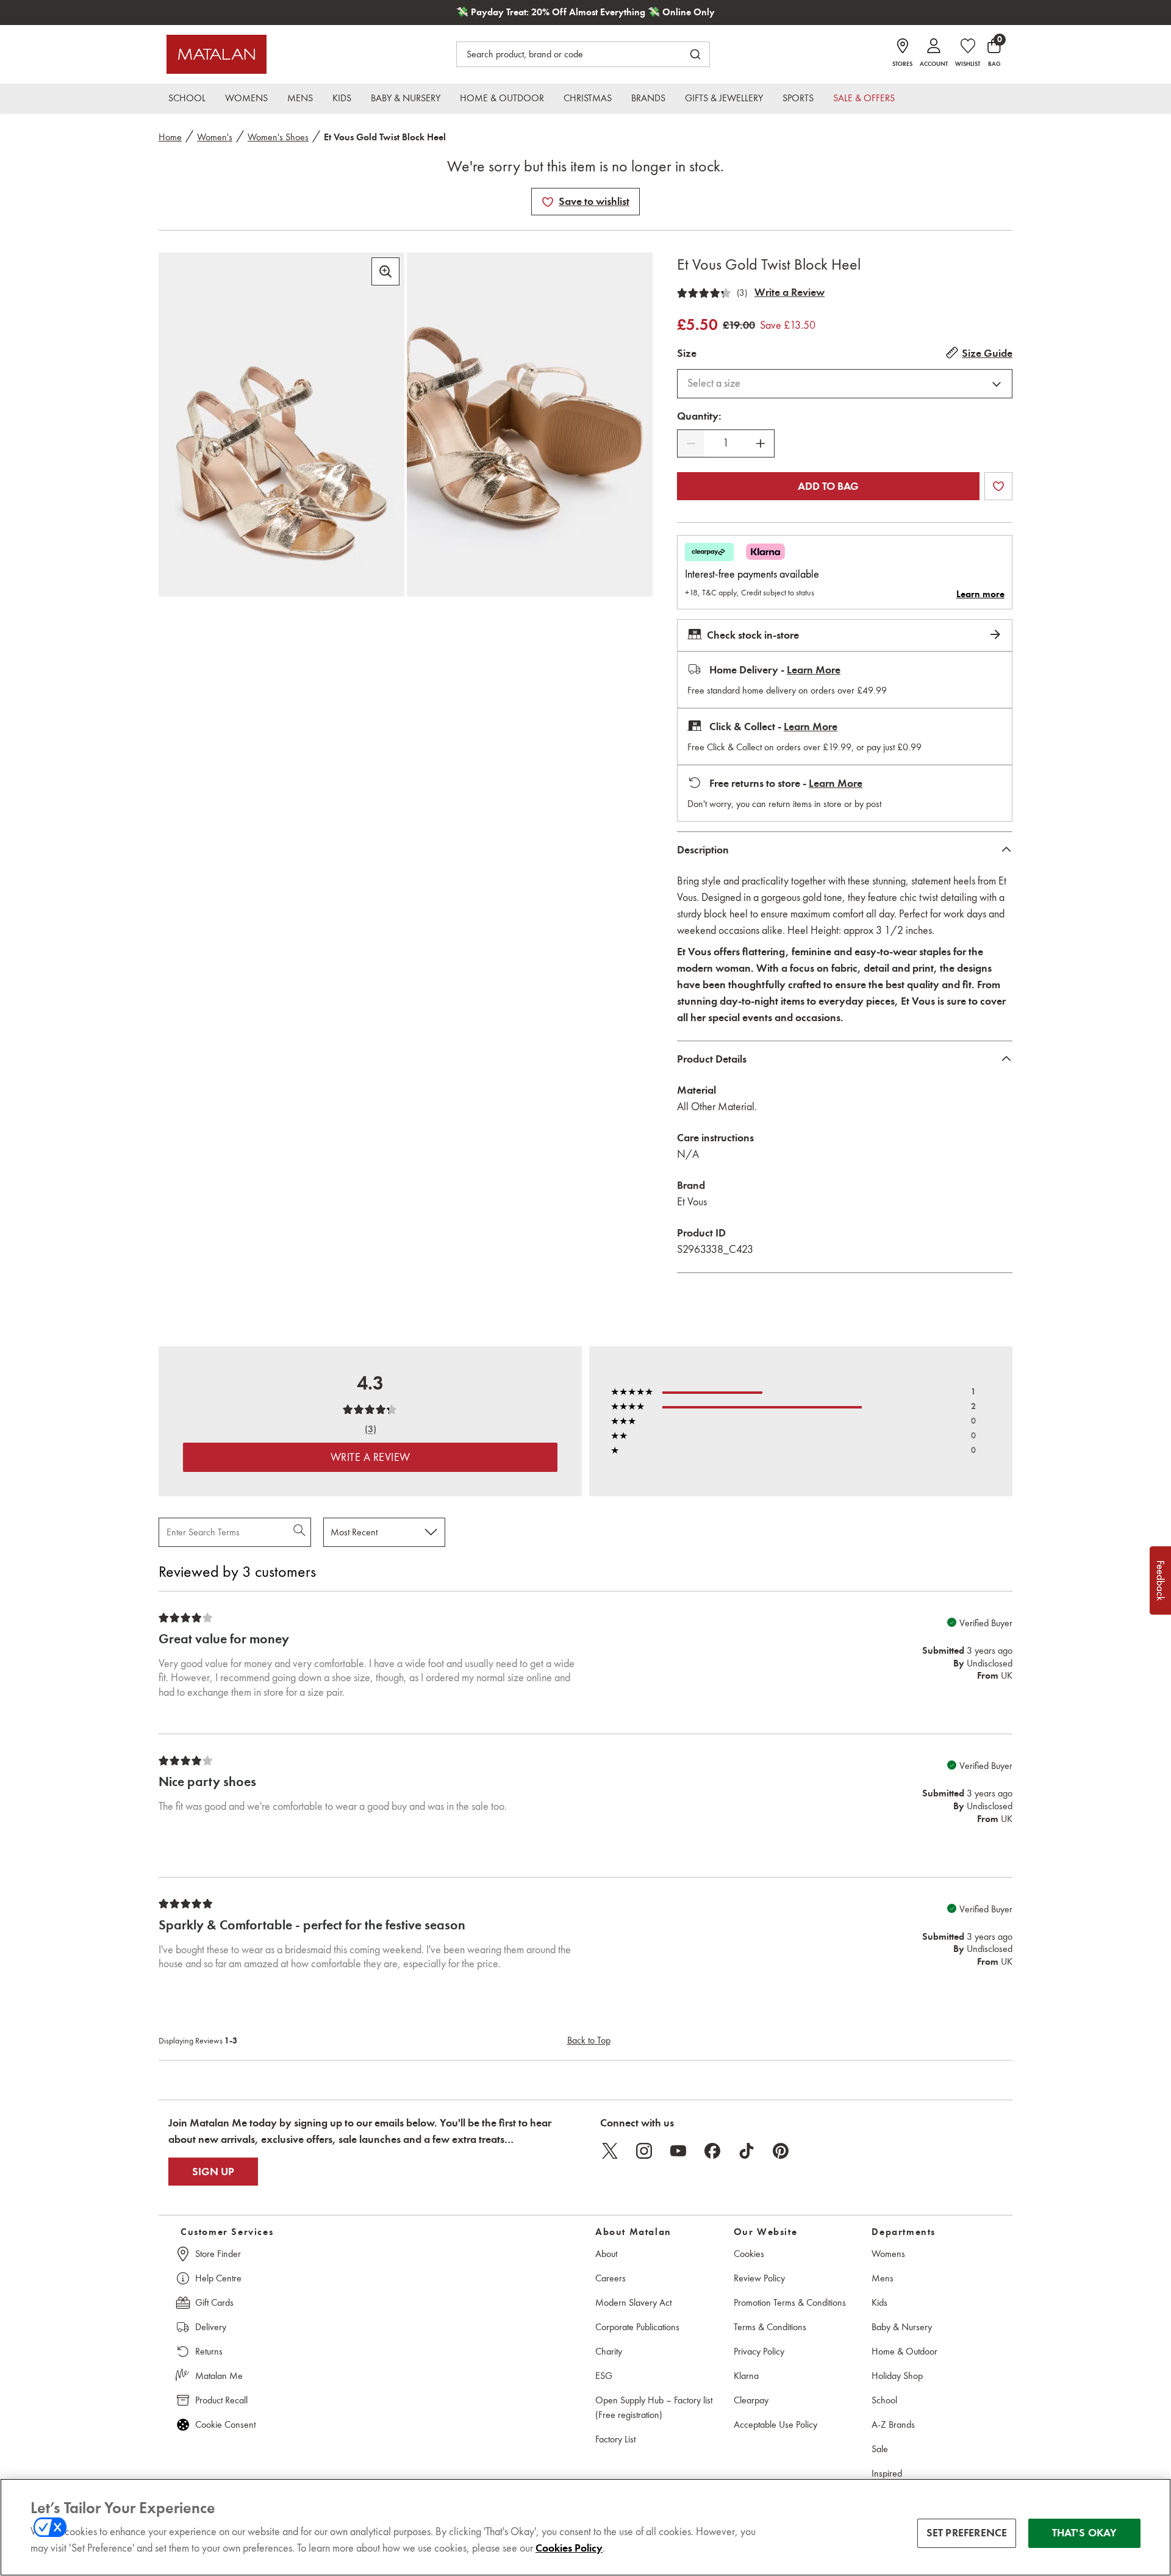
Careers (611, 2278)
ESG (604, 2376)
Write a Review (790, 292)
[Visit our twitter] (610, 2151)
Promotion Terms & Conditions (790, 2302)
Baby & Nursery (902, 2327)
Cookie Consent (225, 2424)
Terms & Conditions (770, 2327)
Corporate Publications (637, 2327)
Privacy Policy (759, 2351)
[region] (585, 2527)
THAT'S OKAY (1085, 2533)
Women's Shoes (278, 137)
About (606, 2254)
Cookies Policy (569, 2548)
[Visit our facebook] (712, 2151)
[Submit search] (695, 54)
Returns (209, 2351)
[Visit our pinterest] (781, 2151)
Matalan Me (219, 2376)
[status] (726, 443)
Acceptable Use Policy (775, 2424)
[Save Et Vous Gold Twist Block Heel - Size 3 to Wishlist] (548, 202)
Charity (609, 2351)
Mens (883, 2278)
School (884, 2400)
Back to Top (589, 2040)
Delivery (211, 2327)
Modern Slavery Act (633, 2302)
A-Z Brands (893, 2424)
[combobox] (845, 384)
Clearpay (751, 2400)
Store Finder (218, 2254)
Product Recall (221, 2400)
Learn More (814, 670)
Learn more (980, 594)
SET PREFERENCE (967, 2533)
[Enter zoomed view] (385, 271)
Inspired (887, 2473)
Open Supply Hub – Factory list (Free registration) (654, 2407)
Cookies (749, 2254)
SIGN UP (213, 2172)
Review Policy (759, 2278)
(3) (742, 293)
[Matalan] (217, 54)
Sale (880, 2449)
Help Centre (218, 2278)
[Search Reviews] (300, 1532)
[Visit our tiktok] (747, 2151)
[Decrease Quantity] (691, 443)
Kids (879, 2302)
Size (687, 353)
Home (170, 137)
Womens (888, 2254)
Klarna (746, 2376)
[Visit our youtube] (678, 2151)
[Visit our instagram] (644, 2151)
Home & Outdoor (904, 2351)
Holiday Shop (897, 2376)
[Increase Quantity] (761, 443)
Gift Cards (214, 2302)
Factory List (615, 2439)
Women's (215, 137)
